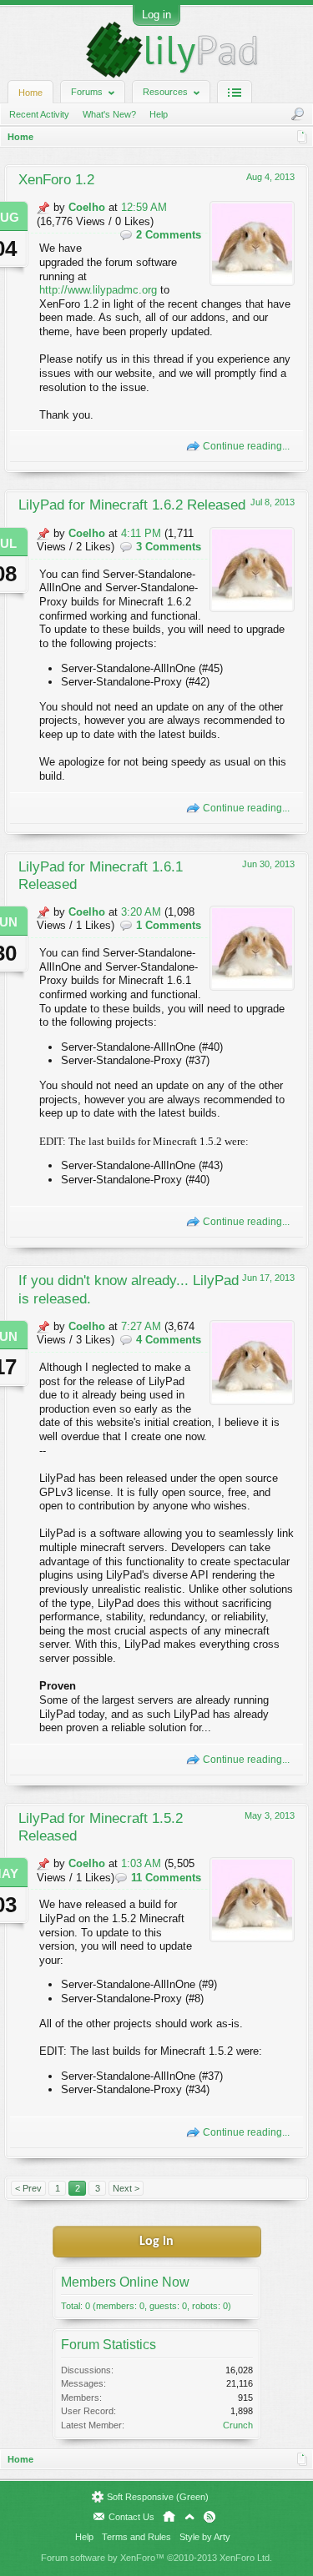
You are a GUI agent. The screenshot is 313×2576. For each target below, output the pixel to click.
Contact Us (131, 2517)
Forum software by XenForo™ (156, 2558)
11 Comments (166, 1878)
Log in (156, 15)
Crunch (238, 2425)
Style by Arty (205, 2537)
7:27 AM (141, 1326)
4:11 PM (141, 533)
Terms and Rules (136, 2537)
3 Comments (169, 547)
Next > (126, 2188)
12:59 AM (144, 207)
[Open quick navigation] (303, 137)
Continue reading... (246, 446)
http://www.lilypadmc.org (98, 290)
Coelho (87, 207)
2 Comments (169, 235)
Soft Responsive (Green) (158, 2497)
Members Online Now (125, 2282)
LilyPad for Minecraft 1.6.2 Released (132, 505)
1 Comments (169, 925)
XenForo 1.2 (56, 179)
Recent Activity (39, 114)
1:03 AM (141, 1863)
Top (189, 2517)
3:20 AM (141, 912)
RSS (210, 2517)
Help (159, 114)
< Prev (28, 2188)
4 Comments (169, 1340)
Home (30, 93)
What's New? (109, 114)
